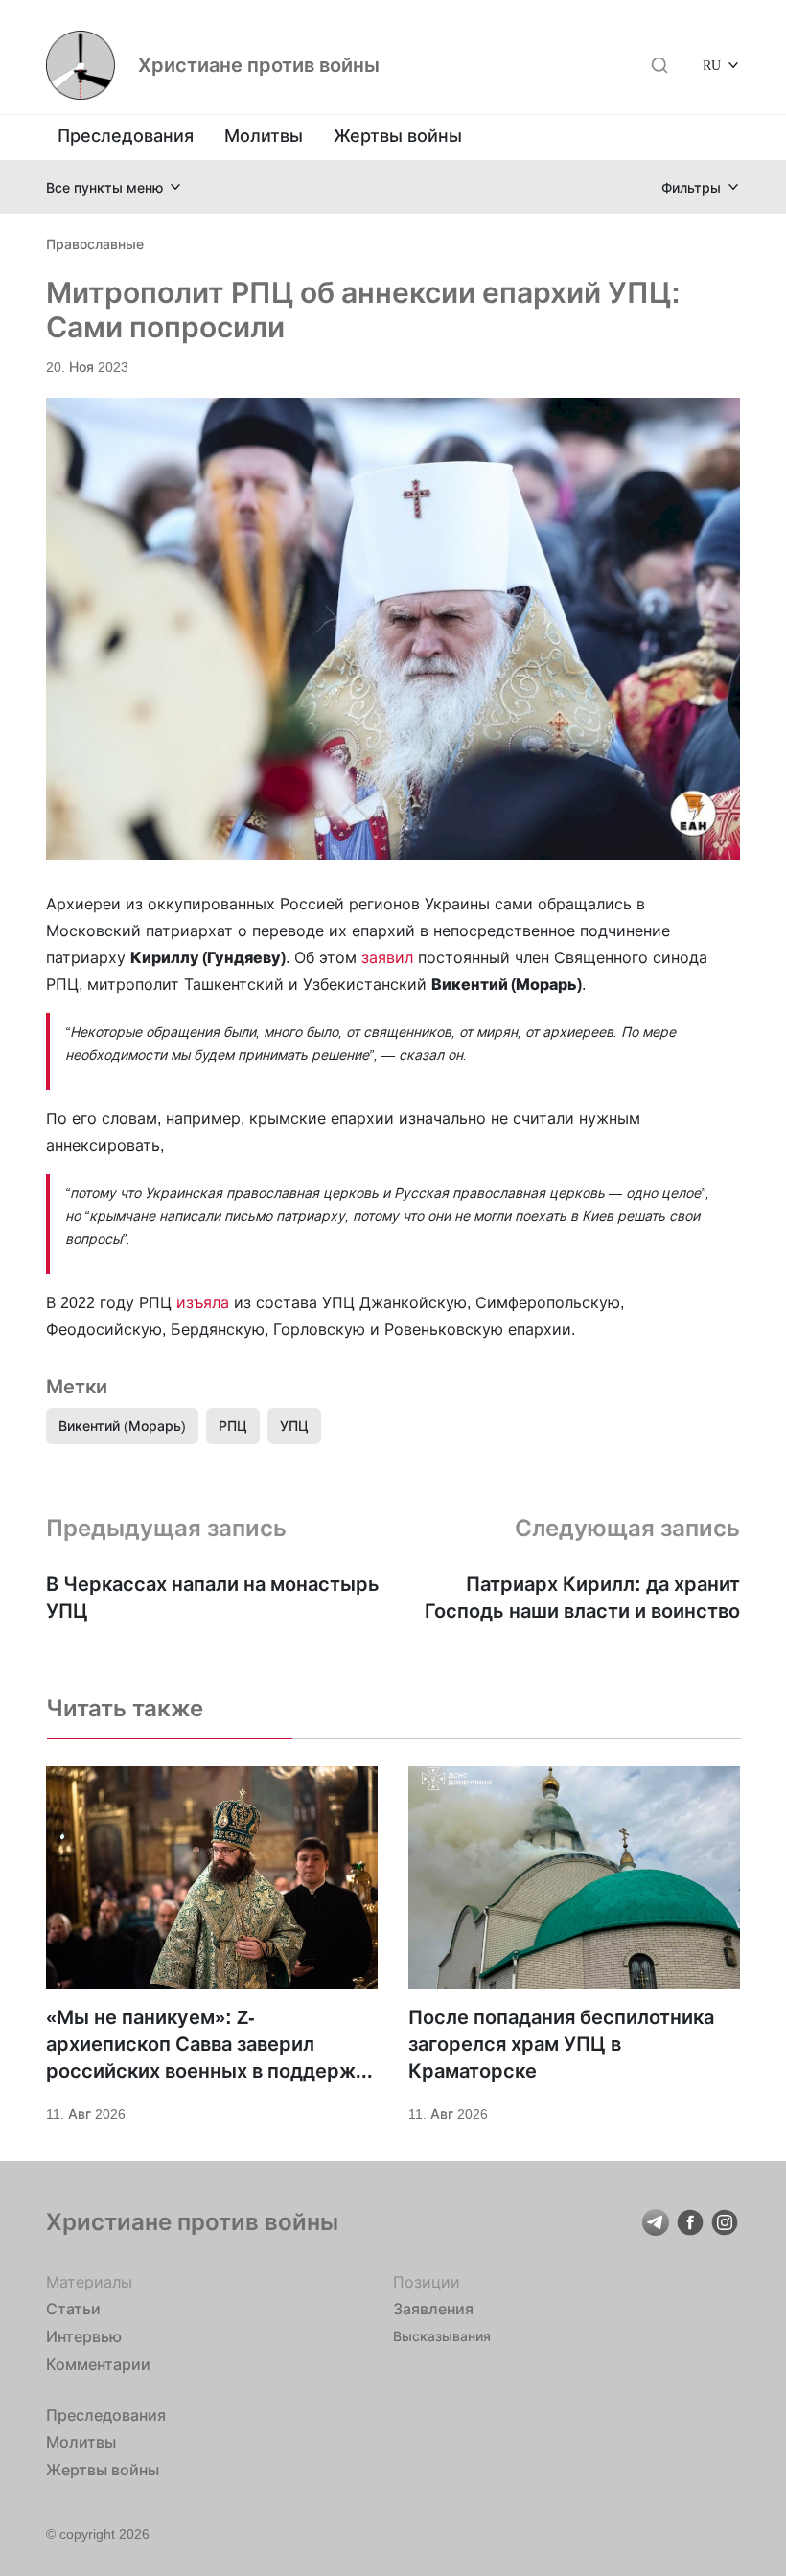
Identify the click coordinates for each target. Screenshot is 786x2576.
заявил (390, 957)
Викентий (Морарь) (122, 1426)
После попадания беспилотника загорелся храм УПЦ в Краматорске (561, 2044)
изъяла (205, 1302)
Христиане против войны (259, 65)
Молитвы (264, 136)
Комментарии (98, 2364)
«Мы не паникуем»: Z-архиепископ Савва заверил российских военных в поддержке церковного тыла (212, 2045)
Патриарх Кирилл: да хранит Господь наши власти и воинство (582, 1598)
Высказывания (442, 2336)
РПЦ (233, 1426)
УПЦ (294, 1426)
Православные (95, 244)
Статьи (73, 2309)
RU (712, 65)
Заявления (433, 2309)
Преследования (126, 136)
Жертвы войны (398, 136)
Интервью (84, 2336)
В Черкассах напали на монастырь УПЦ (213, 1598)
